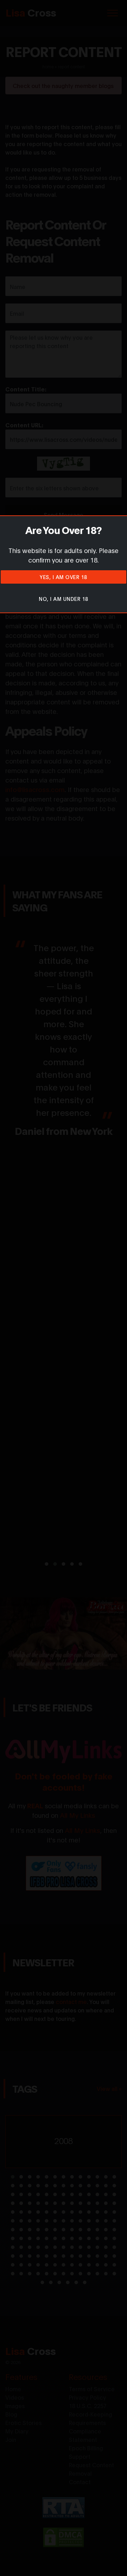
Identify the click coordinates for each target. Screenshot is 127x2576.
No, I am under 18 (64, 599)
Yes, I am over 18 (64, 577)
